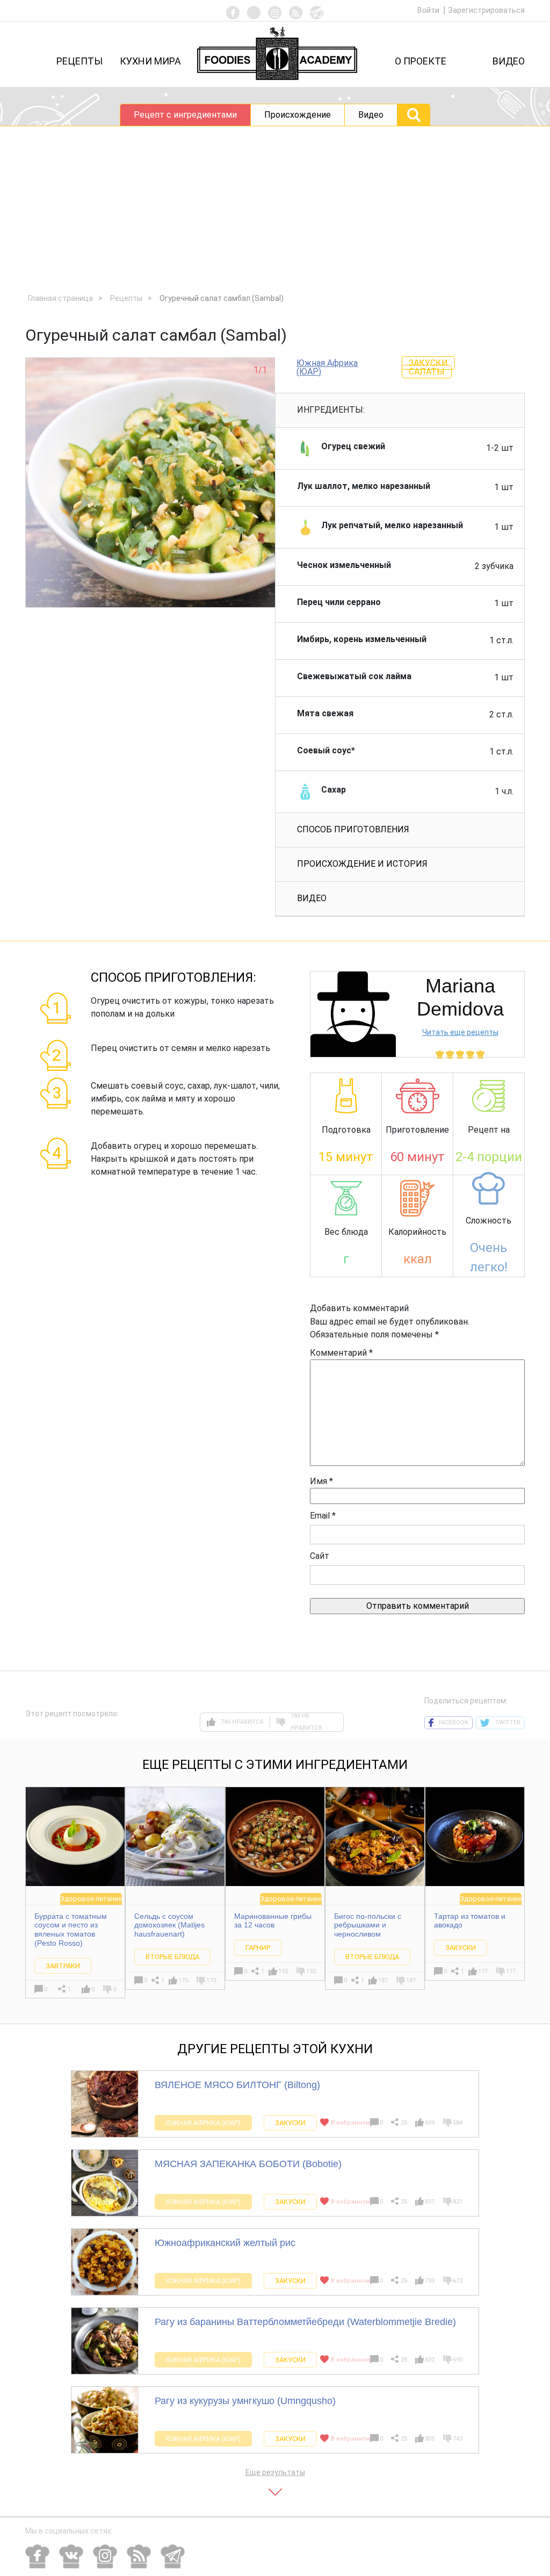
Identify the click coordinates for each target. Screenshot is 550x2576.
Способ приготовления (353, 829)
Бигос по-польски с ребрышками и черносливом (368, 1925)
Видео (509, 61)
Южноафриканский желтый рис (225, 2243)
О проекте (421, 61)
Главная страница (60, 298)
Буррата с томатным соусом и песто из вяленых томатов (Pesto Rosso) (71, 1930)
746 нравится (242, 1722)
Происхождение (298, 115)
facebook (454, 1722)
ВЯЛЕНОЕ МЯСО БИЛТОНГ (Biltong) (237, 2085)
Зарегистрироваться (486, 10)
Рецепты (79, 61)
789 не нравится (306, 1722)
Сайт (320, 1556)
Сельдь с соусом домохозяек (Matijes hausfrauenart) (169, 1925)
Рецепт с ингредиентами (185, 115)
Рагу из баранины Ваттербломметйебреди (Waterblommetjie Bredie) (305, 2322)
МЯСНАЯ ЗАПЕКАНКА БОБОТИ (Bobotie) (248, 2164)
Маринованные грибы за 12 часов (273, 1921)
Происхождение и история (362, 864)
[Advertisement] (275, 207)
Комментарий (341, 1353)
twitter (508, 1722)
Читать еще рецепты (460, 1032)
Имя (321, 1481)
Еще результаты (275, 2472)
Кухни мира (150, 61)
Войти (429, 10)
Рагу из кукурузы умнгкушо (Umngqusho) (245, 2401)
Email (323, 1516)
